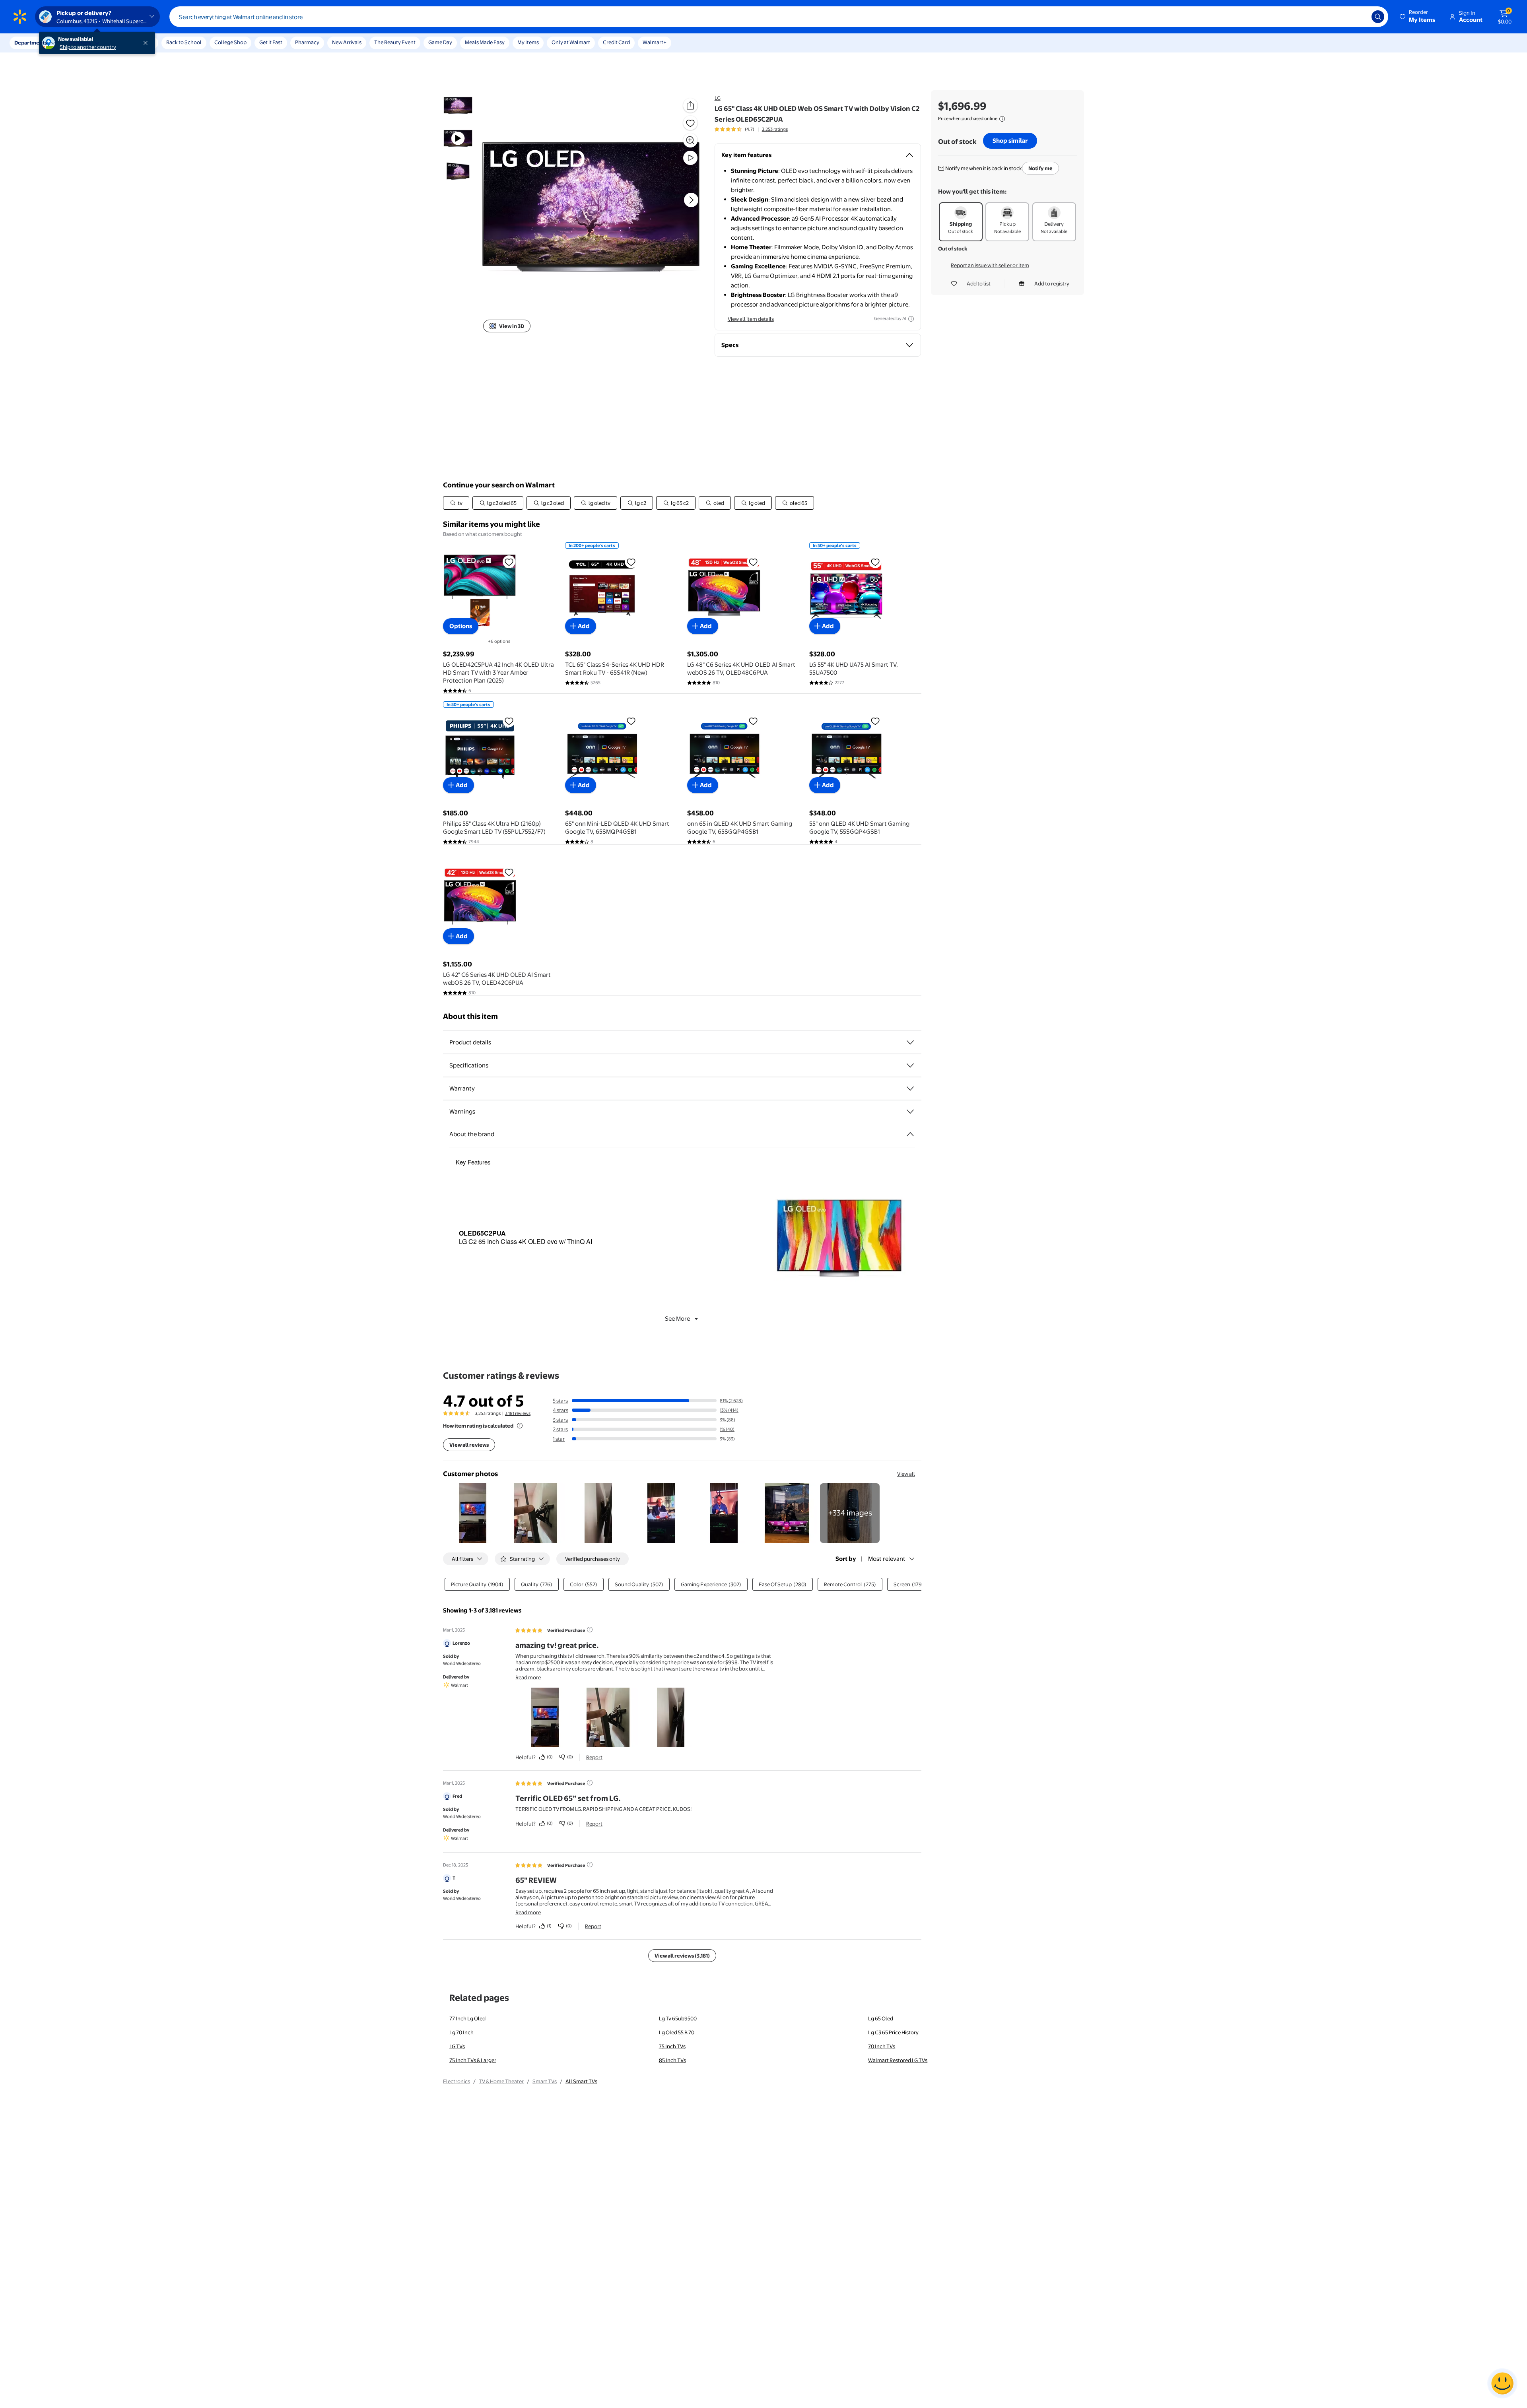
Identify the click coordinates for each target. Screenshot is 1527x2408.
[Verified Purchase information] (590, 1630)
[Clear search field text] (1360, 17)
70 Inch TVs (882, 2046)
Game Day (440, 42)
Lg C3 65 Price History (893, 2032)
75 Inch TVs (672, 2046)
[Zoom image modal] (690, 140)
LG (718, 98)
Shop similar (1010, 141)
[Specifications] (910, 1065)
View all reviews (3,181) (682, 1956)
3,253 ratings (775, 129)
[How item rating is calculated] (520, 1426)
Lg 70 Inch (461, 2032)
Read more (528, 1677)
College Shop (230, 42)
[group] (751, 129)
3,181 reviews (518, 1413)
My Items (528, 42)
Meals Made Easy (485, 42)
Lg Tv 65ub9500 (678, 2018)
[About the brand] (910, 1134)
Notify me (1040, 168)
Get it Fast (271, 42)
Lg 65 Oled (881, 2018)
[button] (1418, 17)
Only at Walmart (571, 42)
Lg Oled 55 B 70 (677, 2032)
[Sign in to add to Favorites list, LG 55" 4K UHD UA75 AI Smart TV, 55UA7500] (875, 562)
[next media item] (691, 200)
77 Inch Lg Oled (467, 2018)
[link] (850, 1513)
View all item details (751, 319)
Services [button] (80, 43)
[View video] (690, 158)
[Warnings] (910, 1112)
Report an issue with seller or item (990, 265)
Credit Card (616, 42)
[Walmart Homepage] (20, 17)
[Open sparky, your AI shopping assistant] (1502, 2383)
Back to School (184, 42)
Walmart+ (655, 42)
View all (906, 1474)
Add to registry (1052, 283)
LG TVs (457, 2046)
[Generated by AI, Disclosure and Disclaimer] (911, 319)
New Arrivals (347, 42)
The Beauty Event (395, 42)
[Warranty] (910, 1089)
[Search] (1378, 17)
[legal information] (1002, 119)
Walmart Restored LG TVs (898, 2060)
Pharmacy (307, 42)
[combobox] (779, 17)
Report (594, 1757)
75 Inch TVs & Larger (473, 2060)
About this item (470, 1016)
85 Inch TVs (672, 2060)
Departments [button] (31, 43)
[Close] (147, 43)
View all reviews (469, 1445)
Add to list (979, 283)
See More (677, 1318)
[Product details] (910, 1042)
